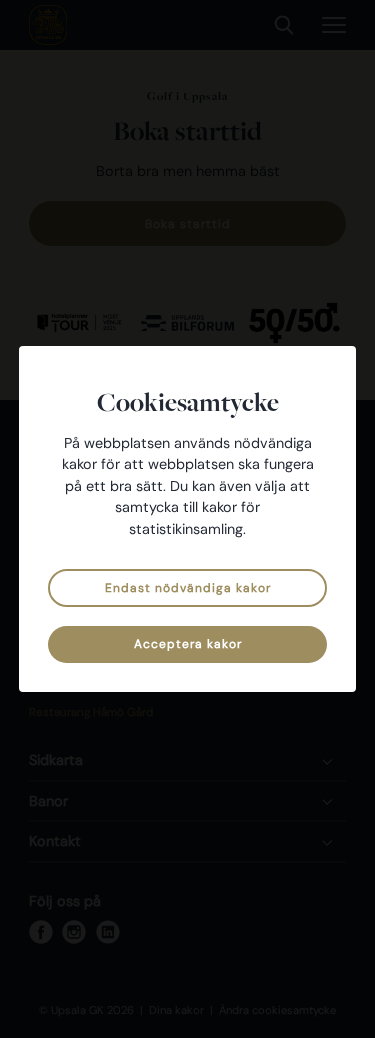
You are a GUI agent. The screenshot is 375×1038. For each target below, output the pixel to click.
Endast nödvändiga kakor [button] (188, 588)
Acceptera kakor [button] (188, 644)
